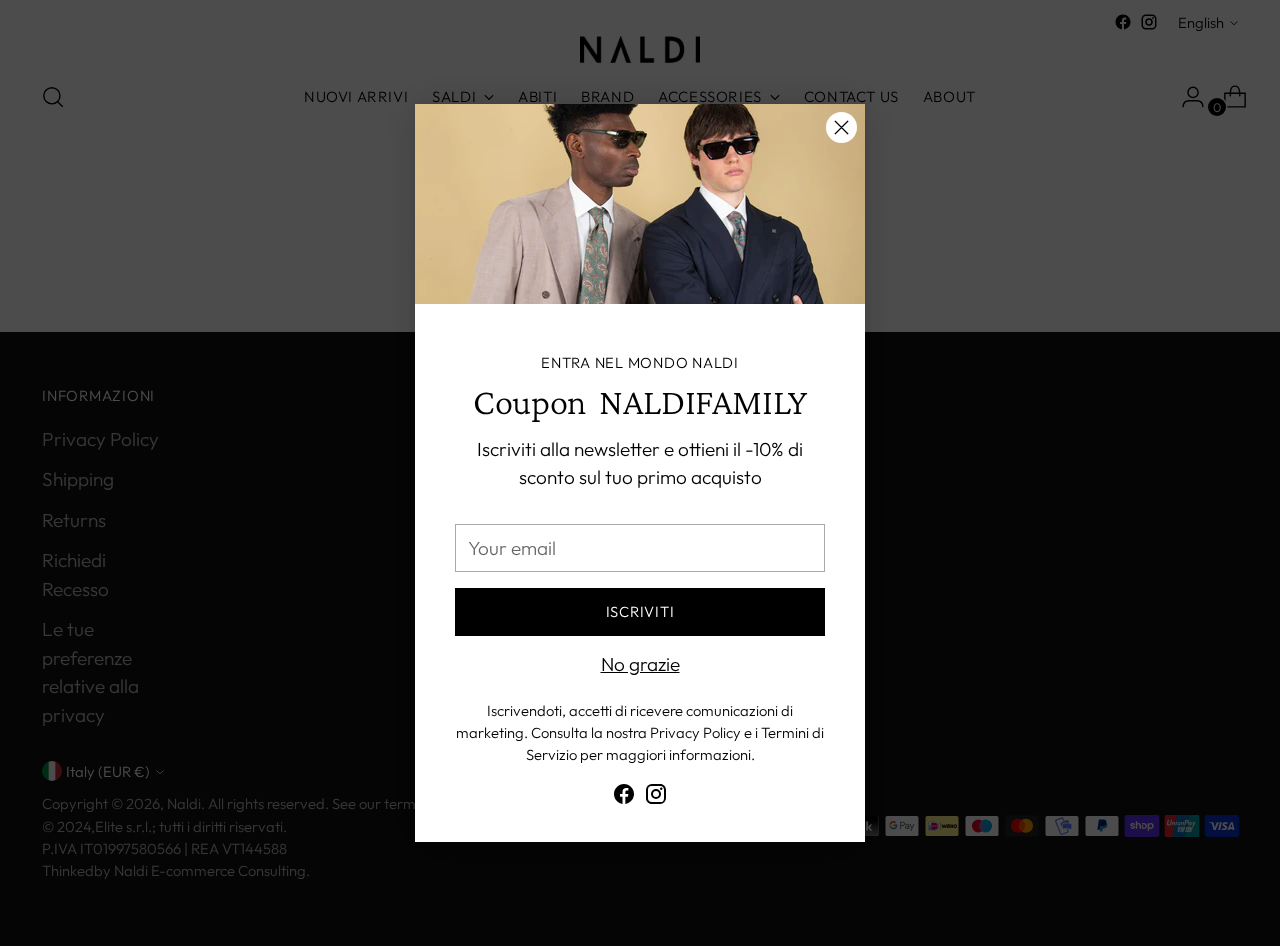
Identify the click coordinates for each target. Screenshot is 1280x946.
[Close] (841, 127)
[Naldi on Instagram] (656, 798)
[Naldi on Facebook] (624, 798)
